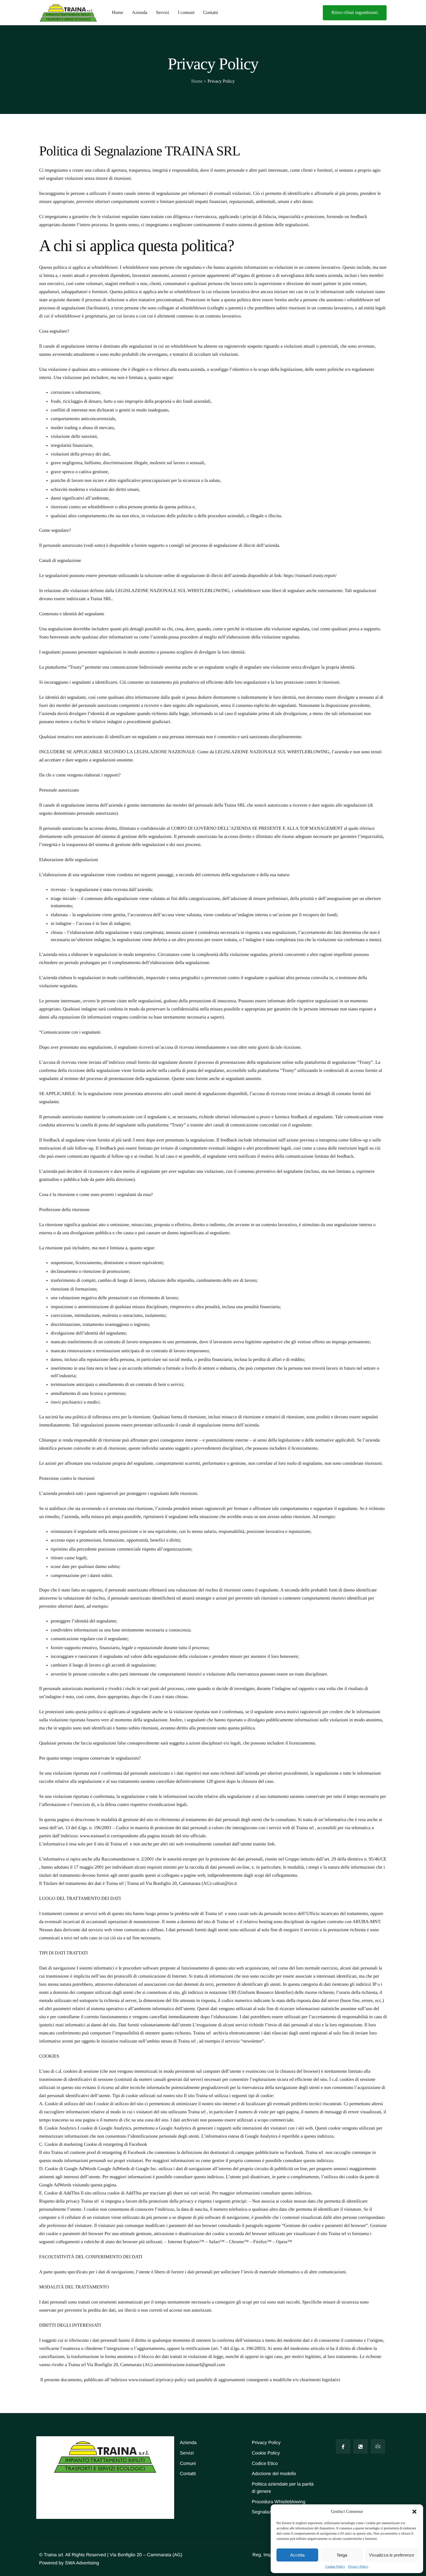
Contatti (211, 13)
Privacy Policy (358, 2566)
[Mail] (378, 2446)
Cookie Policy (335, 2566)
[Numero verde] (361, 2446)
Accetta (297, 2555)
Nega (342, 2555)
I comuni (186, 13)
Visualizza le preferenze (392, 2555)
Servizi (162, 13)
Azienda (140, 13)
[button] (414, 2512)
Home (118, 13)
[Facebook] (343, 2446)
